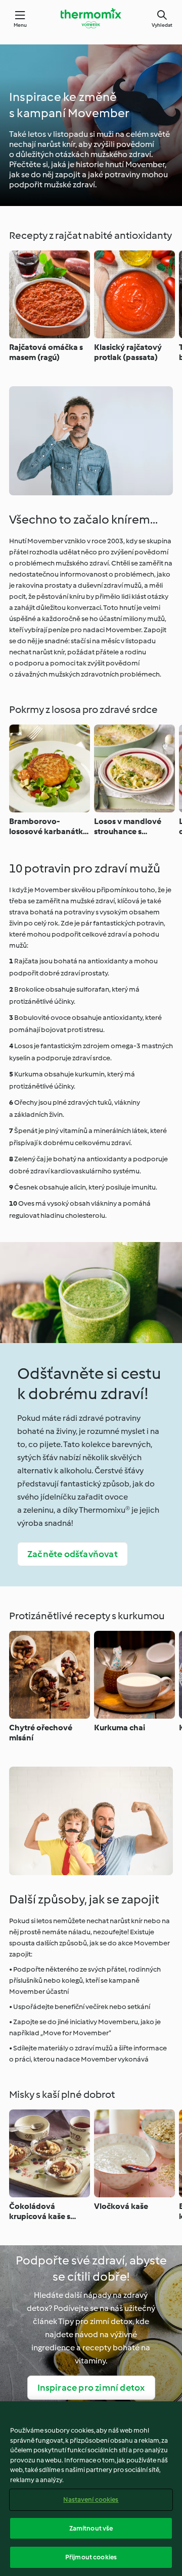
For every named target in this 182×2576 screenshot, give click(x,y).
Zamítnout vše (91, 2528)
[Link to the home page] (91, 18)
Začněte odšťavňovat (73, 1554)
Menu (20, 25)
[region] (91, 2489)
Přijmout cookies (91, 2557)
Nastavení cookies (91, 2500)
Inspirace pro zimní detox (91, 2388)
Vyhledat (162, 25)
